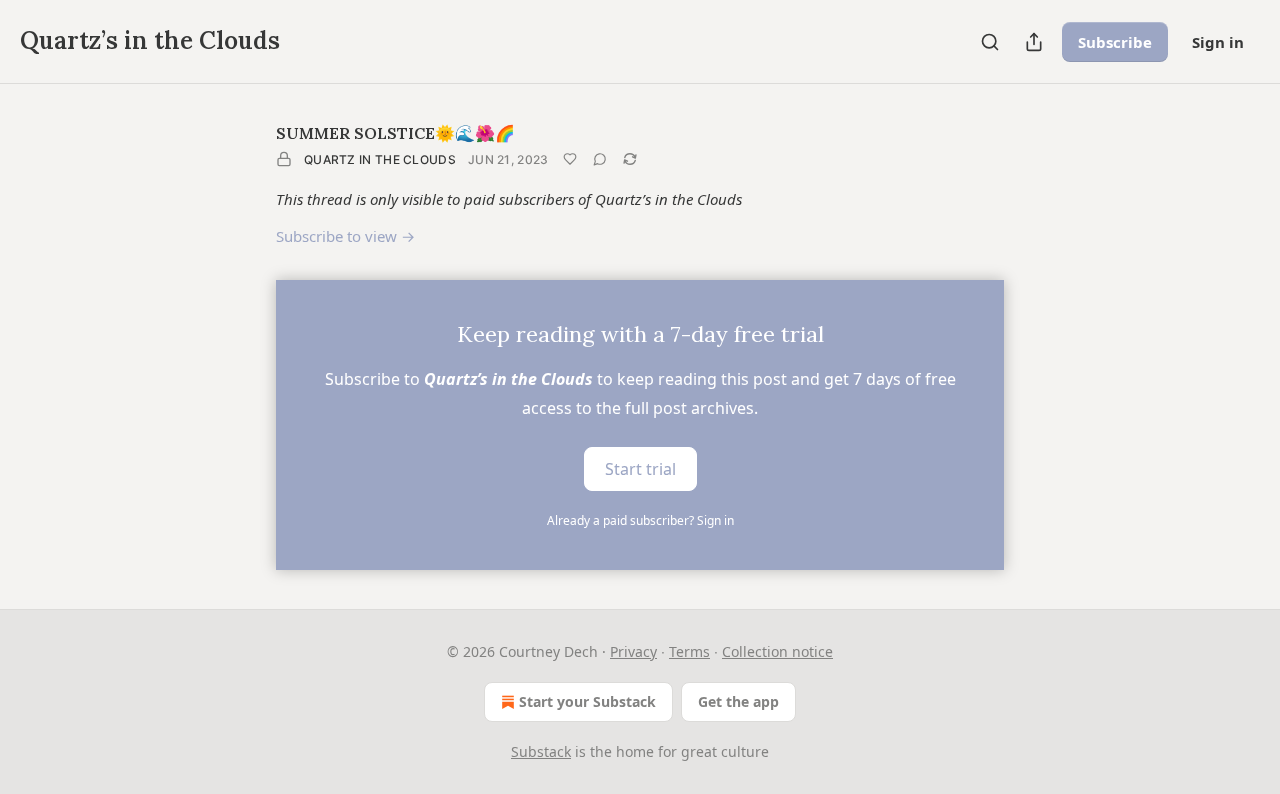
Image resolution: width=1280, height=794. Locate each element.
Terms (689, 651)
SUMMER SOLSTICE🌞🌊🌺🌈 (395, 133)
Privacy (633, 651)
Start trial (640, 468)
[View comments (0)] (600, 159)
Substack (541, 751)
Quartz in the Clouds (380, 159)
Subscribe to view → (345, 236)
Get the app (738, 701)
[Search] (990, 42)
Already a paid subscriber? (640, 520)
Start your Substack (587, 701)
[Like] (570, 159)
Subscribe (1115, 42)
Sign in (1218, 42)
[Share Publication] (1034, 42)
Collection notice (777, 651)
